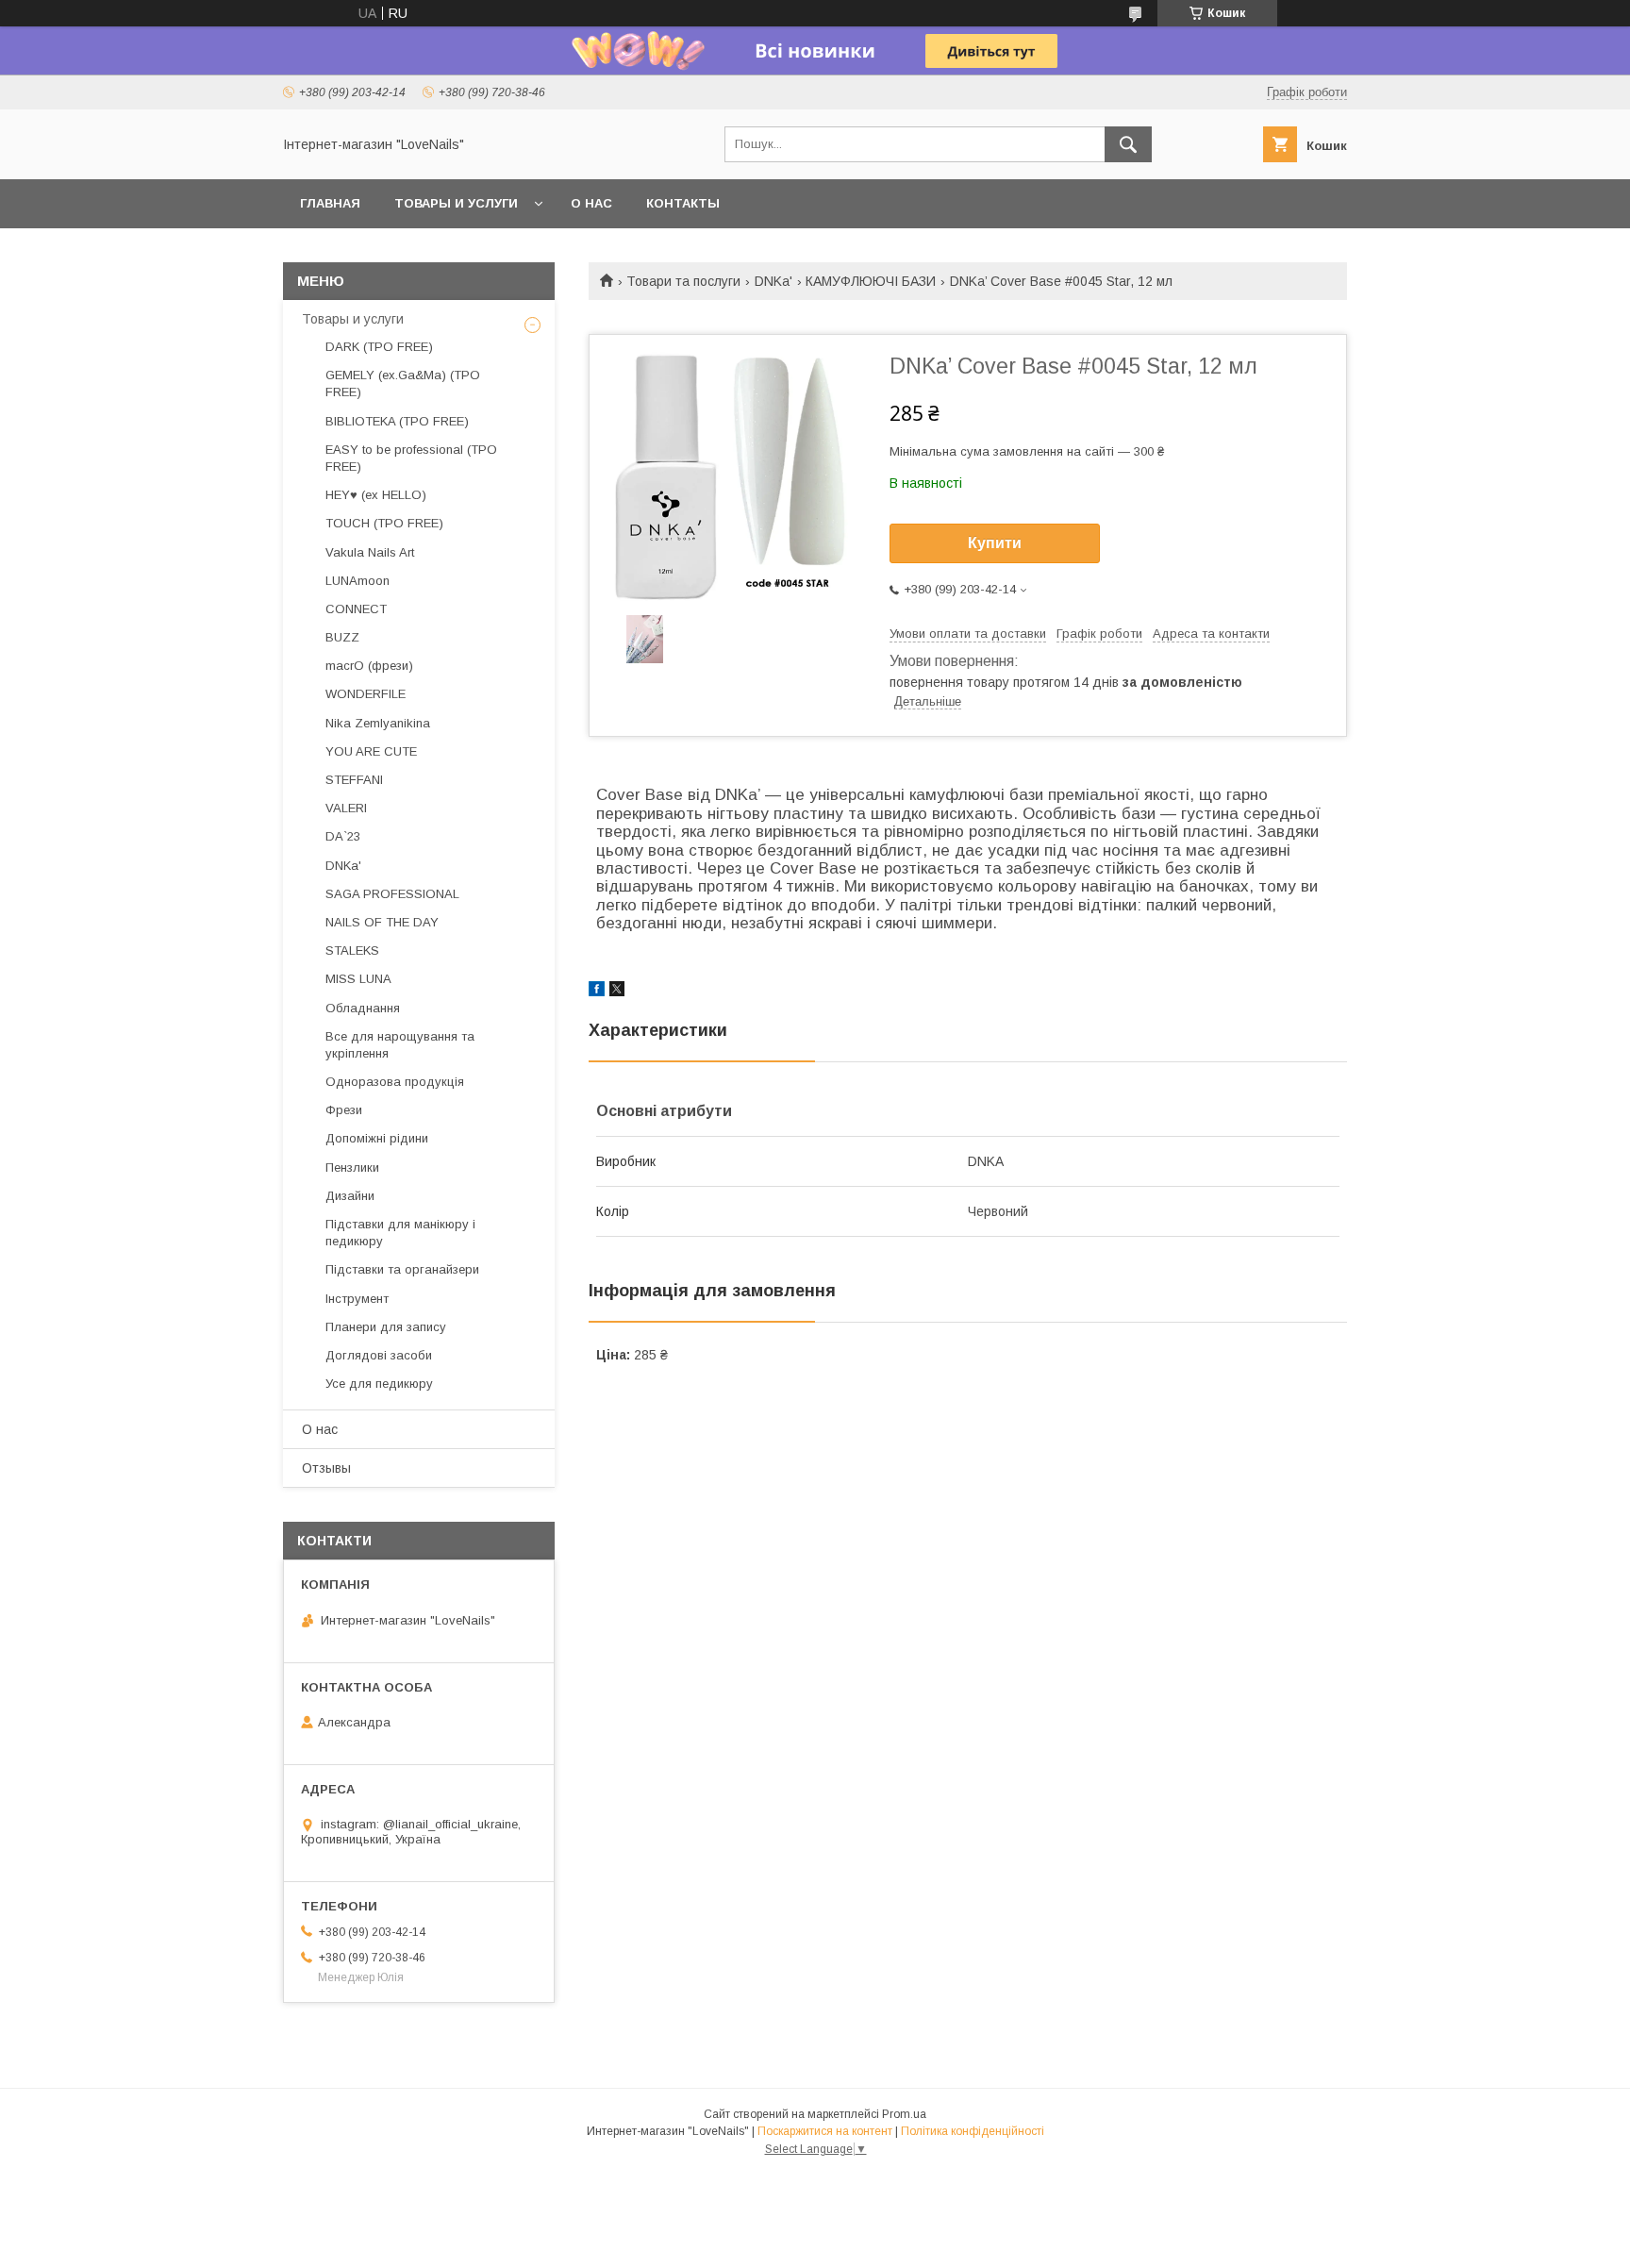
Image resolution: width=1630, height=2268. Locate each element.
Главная (330, 203)
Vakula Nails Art (370, 552)
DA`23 (343, 836)
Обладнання (363, 1008)
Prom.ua (904, 2114)
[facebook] (597, 992)
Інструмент (357, 1299)
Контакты (683, 203)
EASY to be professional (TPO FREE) (411, 458)
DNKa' (773, 281)
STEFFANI (354, 780)
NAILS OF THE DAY (382, 922)
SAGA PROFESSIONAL (392, 894)
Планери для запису (386, 1327)
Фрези (344, 1110)
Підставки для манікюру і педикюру (400, 1233)
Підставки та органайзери (402, 1269)
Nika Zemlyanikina (378, 723)
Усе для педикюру (379, 1384)
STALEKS (352, 951)
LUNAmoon (358, 581)
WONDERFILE (366, 694)
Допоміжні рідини (377, 1138)
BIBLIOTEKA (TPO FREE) (397, 421)
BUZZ (342, 637)
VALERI (346, 808)
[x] (617, 992)
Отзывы (326, 1468)
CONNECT (356, 609)
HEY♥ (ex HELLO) (376, 495)
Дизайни (350, 1196)
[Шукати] (1128, 144)
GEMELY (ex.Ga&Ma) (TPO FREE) (403, 384)
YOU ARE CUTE (371, 751)
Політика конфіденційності (973, 2131)
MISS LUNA (358, 979)
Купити (995, 543)
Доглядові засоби (379, 1355)
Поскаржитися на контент (825, 2131)
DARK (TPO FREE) (379, 347)
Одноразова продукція (395, 1082)
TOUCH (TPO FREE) (384, 523)
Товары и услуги (456, 203)
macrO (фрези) (369, 666)
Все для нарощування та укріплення (400, 1045)
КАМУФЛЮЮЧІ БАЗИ (871, 281)
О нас (591, 203)
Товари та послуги (683, 281)
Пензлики (352, 1167)
